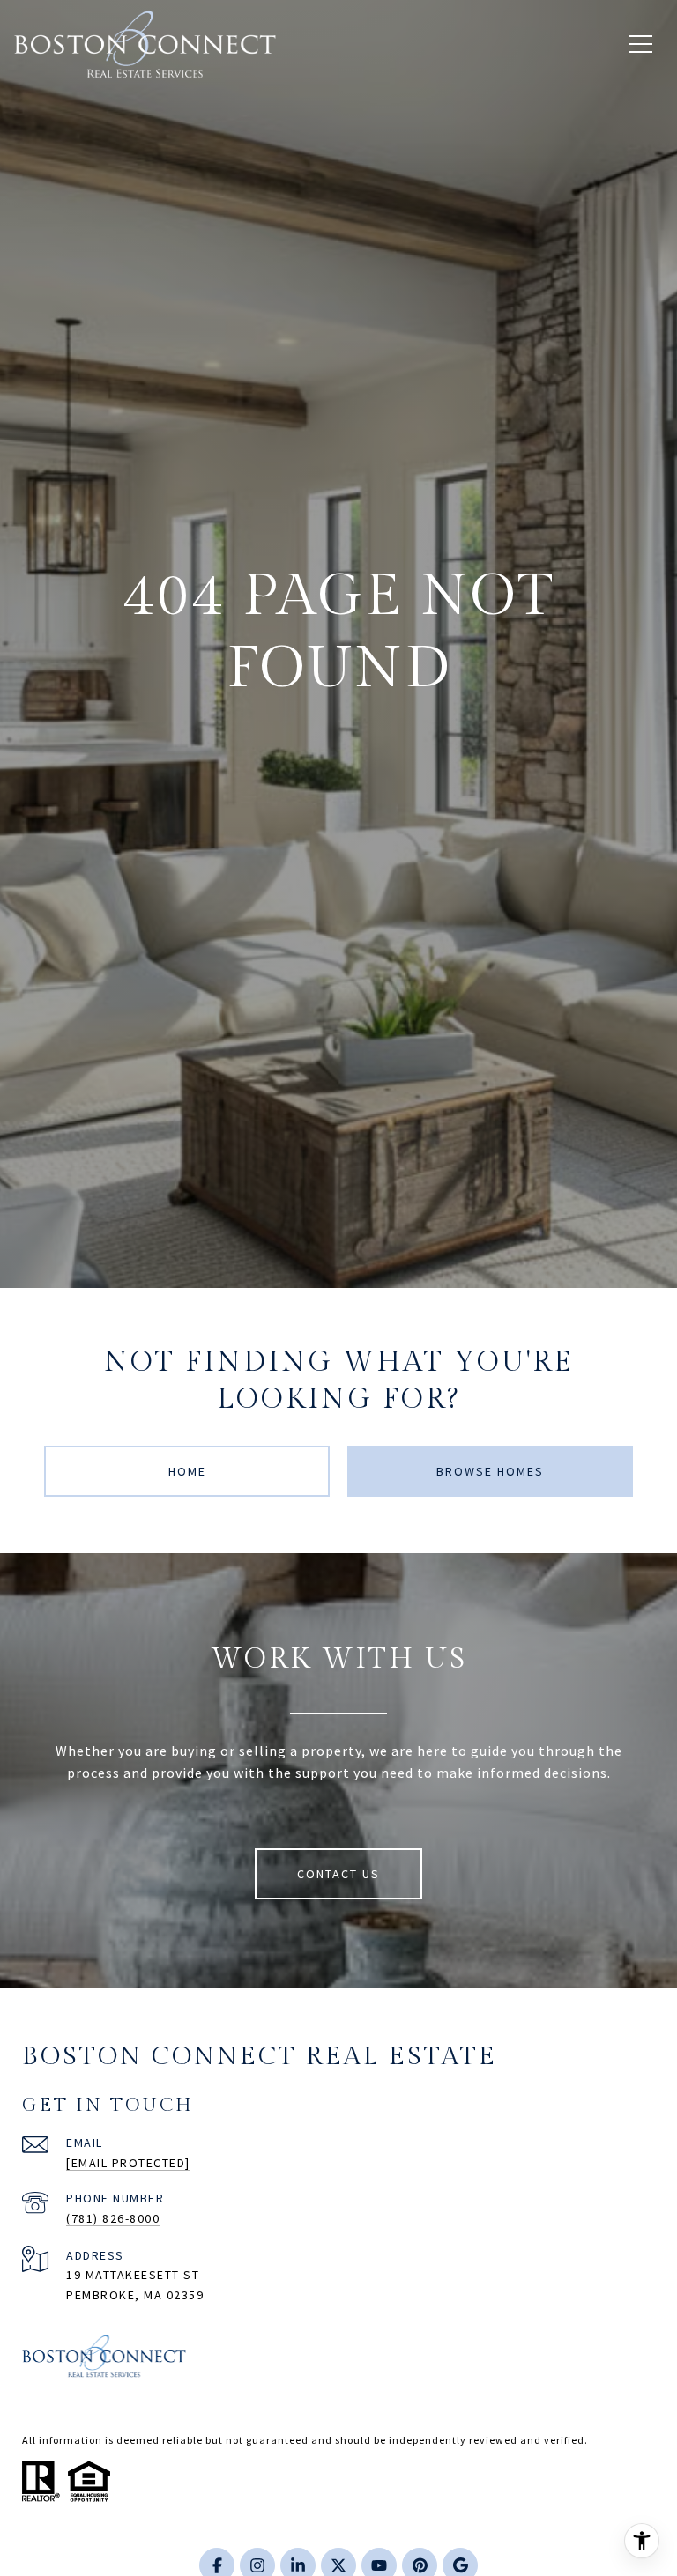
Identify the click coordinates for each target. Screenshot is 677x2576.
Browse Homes (490, 1471)
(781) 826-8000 (113, 2218)
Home (187, 1471)
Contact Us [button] (338, 1874)
